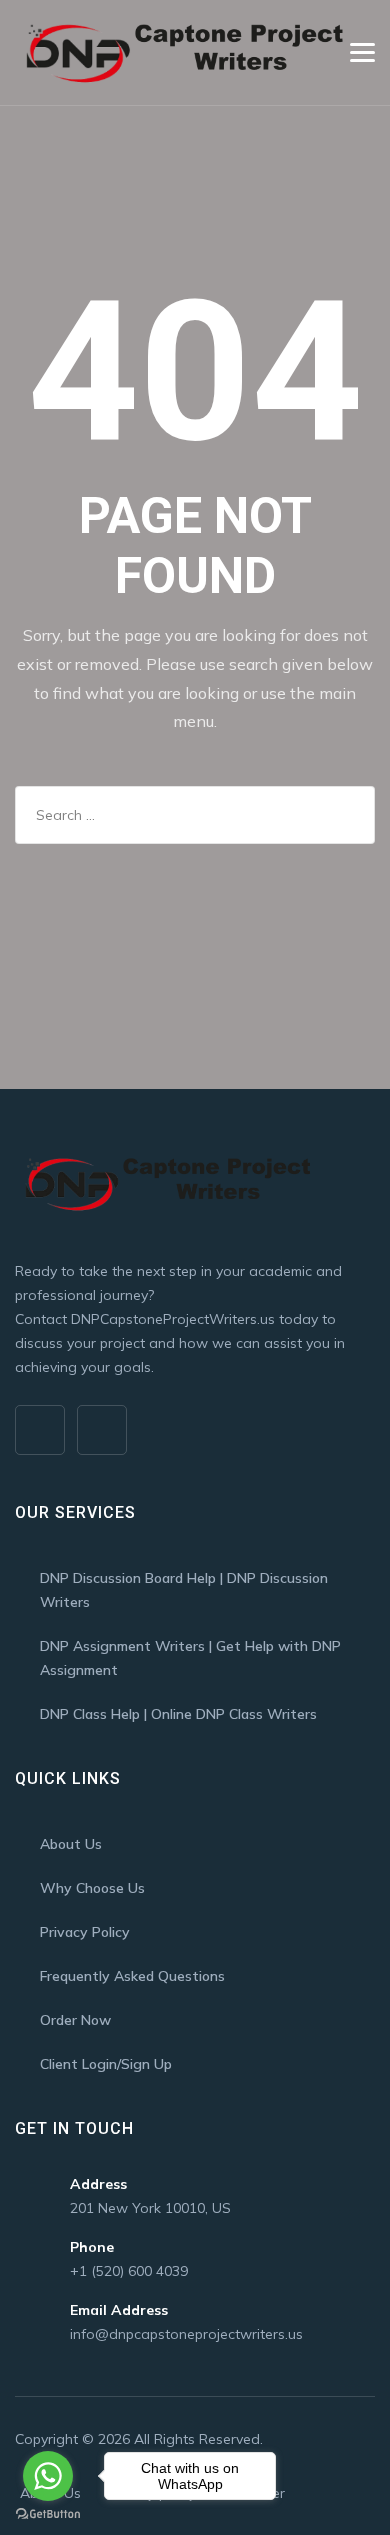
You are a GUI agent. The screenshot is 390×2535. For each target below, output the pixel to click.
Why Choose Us (92, 1888)
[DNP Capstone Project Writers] (181, 52)
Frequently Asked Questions (132, 1976)
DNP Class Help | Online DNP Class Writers (178, 1714)
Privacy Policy (85, 1932)
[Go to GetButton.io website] (48, 2514)
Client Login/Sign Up (106, 2064)
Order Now (75, 2020)
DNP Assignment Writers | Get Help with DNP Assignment (190, 1658)
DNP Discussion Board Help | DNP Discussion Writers (184, 1590)
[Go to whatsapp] (48, 2476)
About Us (71, 1844)
